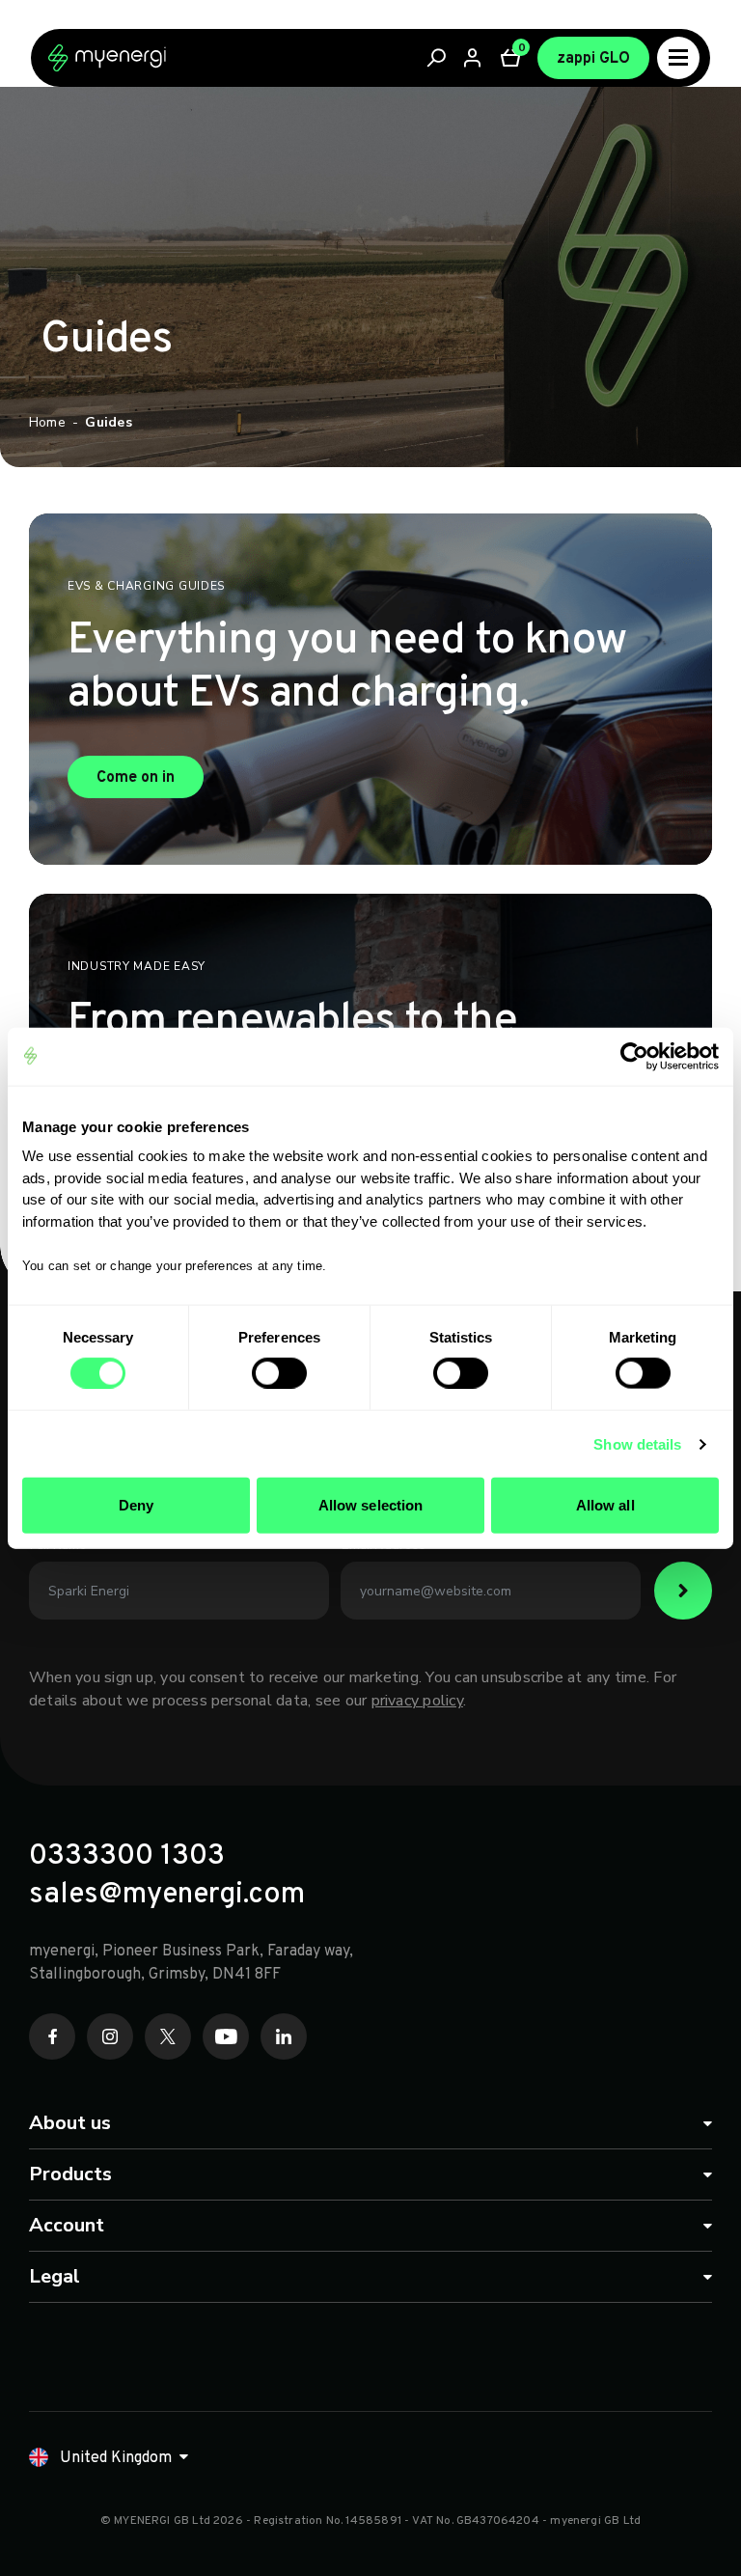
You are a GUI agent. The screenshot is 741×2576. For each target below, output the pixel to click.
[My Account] (474, 58)
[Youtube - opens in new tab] (226, 2036)
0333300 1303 (127, 1857)
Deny (136, 1505)
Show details (637, 1443)
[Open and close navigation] (678, 58)
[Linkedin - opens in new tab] (284, 2036)
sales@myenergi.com (167, 1896)
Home (47, 422)
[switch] (279, 1372)
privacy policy (417, 1701)
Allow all (605, 1505)
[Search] (437, 58)
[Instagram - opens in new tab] (110, 2036)
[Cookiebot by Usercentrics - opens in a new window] (634, 1056)
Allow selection (371, 1505)
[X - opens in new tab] (168, 2036)
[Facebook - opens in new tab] (52, 2036)
